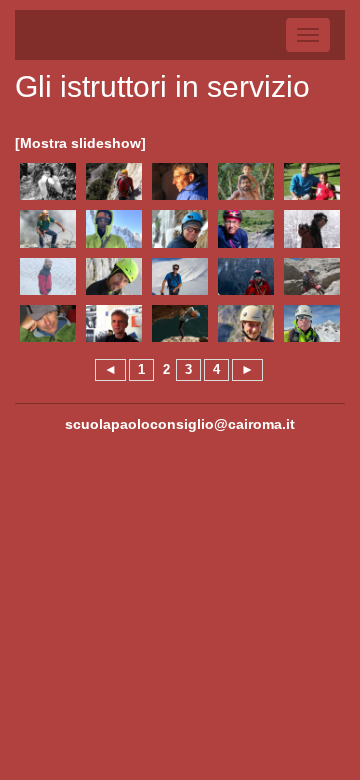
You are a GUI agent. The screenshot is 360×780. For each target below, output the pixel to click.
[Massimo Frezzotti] (180, 181)
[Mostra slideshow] (80, 143)
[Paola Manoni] (180, 323)
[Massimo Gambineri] (48, 228)
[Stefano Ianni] (48, 276)
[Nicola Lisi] (114, 323)
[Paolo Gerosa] (180, 228)
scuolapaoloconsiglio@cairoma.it (180, 424)
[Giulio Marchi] (312, 323)
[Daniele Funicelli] (246, 181)
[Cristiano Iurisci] (114, 276)
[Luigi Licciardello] (48, 323)
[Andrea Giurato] (246, 228)
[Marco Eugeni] (48, 181)
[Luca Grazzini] (312, 228)
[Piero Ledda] (312, 276)
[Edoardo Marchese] (246, 323)
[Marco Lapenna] (246, 276)
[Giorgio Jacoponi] (180, 276)
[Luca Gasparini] (114, 228)
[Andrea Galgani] (312, 181)
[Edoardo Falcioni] (114, 181)
